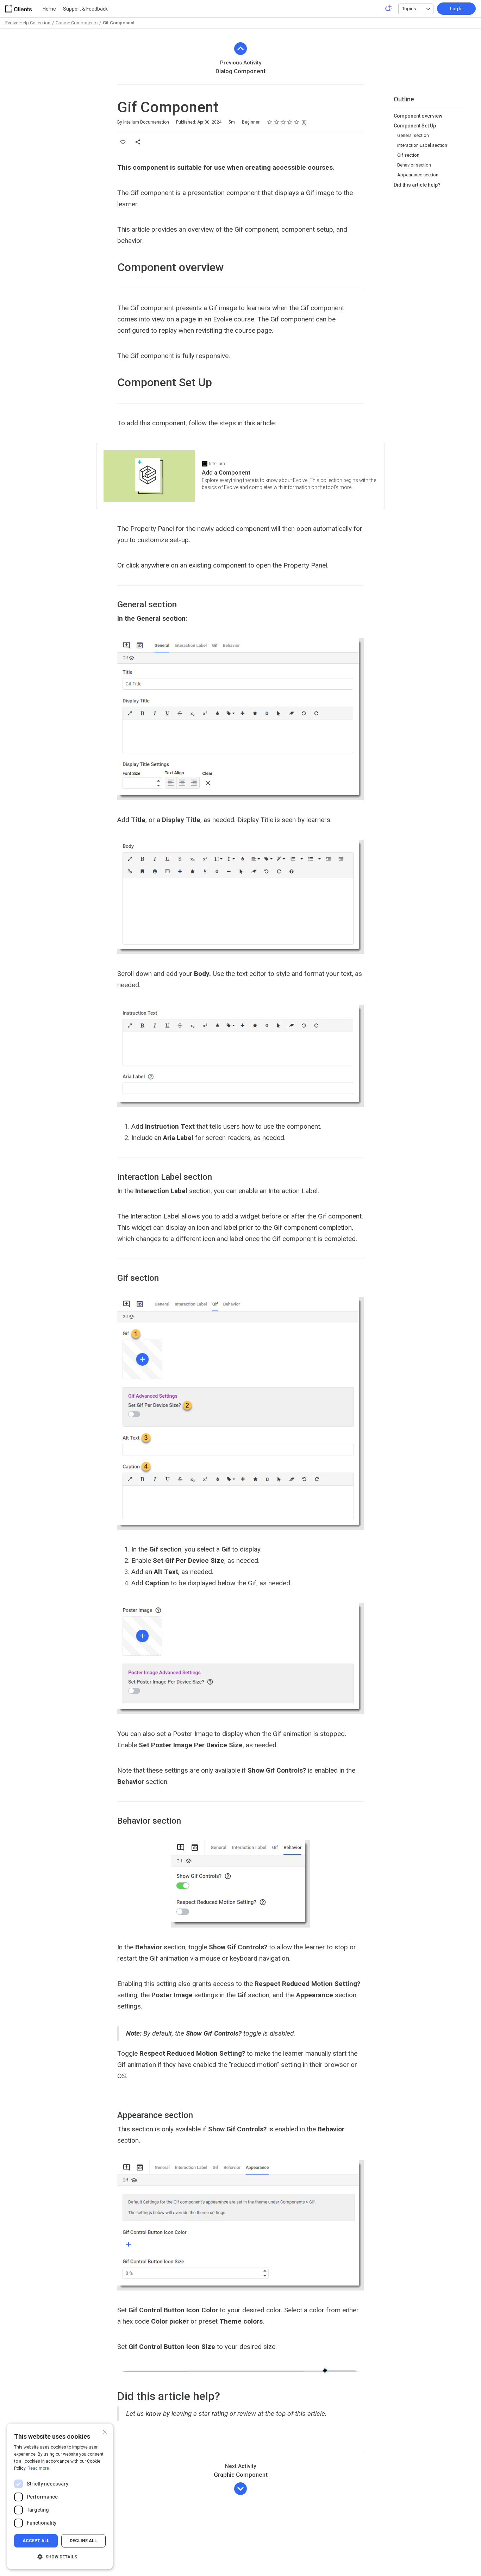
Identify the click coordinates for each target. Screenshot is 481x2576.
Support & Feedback (85, 9)
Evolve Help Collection (28, 23)
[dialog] (60, 2496)
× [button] (105, 2431)
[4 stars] (290, 122)
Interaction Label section (422, 145)
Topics (409, 9)
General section (413, 135)
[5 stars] (297, 122)
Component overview (418, 116)
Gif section (408, 155)
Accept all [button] (36, 2541)
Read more (38, 2468)
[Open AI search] (389, 8)
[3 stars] (283, 122)
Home (49, 9)
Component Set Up (415, 126)
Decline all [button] (83, 2541)
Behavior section (414, 165)
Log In (456, 9)
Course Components (77, 23)
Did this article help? (417, 185)
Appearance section (418, 175)
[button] (60, 2557)
